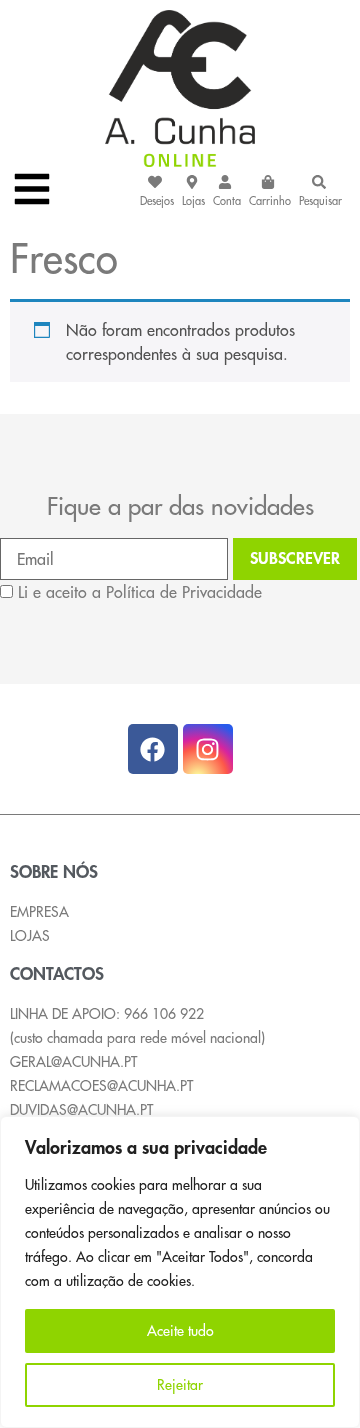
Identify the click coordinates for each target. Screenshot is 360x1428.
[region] (180, 1272)
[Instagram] (208, 749)
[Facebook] (153, 749)
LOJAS (30, 936)
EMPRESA (39, 912)
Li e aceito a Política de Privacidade (140, 592)
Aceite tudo (180, 1331)
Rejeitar (180, 1385)
